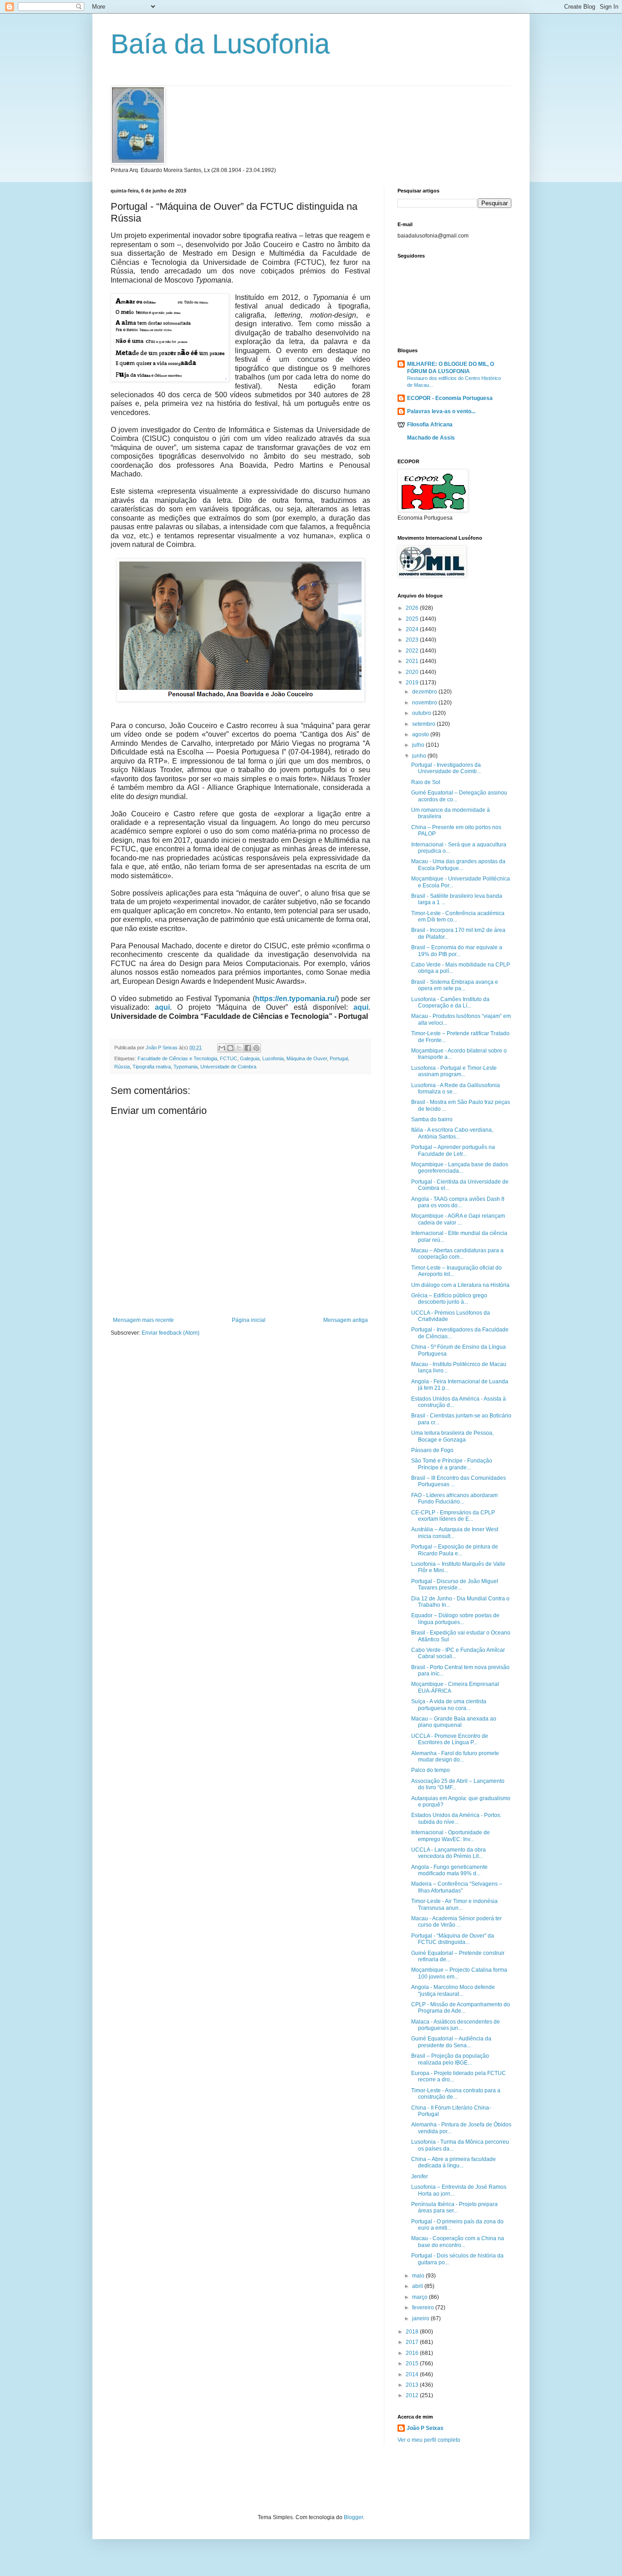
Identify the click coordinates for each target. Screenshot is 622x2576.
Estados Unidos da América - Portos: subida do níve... (456, 1818)
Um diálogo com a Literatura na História (460, 1285)
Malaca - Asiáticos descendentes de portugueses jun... (456, 2025)
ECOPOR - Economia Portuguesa (450, 398)
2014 (413, 2374)
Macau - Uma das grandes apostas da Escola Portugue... (458, 865)
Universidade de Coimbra (228, 1067)
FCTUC (229, 1058)
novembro (425, 703)
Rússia (122, 1067)
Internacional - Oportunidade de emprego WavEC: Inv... (451, 1836)
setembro (424, 724)
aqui (162, 1007)
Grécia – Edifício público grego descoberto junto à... (449, 1299)
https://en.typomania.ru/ (296, 999)
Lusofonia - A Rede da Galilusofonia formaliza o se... (456, 1088)
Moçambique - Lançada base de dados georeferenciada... (460, 1168)
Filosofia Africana (430, 425)
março (421, 2297)
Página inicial (249, 1320)
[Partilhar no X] (239, 1048)
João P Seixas (425, 2428)
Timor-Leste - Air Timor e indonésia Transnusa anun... (454, 1904)
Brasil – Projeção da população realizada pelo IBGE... (450, 2059)
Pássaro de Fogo (432, 1450)
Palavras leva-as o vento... (441, 411)
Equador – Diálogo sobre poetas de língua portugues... (455, 1619)
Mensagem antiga (346, 1320)
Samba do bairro (432, 1119)
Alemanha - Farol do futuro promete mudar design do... (455, 1756)
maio (419, 2276)
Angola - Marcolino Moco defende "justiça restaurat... (453, 1990)
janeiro (421, 2318)
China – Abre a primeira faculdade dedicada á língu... (454, 2162)
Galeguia (250, 1058)
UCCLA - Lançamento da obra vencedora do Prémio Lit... (449, 1853)
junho (420, 756)
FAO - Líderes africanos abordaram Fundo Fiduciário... (454, 1498)
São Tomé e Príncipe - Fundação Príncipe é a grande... (452, 1464)
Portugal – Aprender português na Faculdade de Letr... (453, 1150)
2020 (413, 672)
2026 (413, 608)
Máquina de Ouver (307, 1058)
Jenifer (420, 2176)
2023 (413, 640)
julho (419, 745)
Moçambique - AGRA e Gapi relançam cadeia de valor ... (458, 1219)
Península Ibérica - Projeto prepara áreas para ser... (454, 2207)
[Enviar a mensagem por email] (222, 1048)
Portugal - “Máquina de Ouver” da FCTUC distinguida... (453, 1939)
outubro (422, 713)
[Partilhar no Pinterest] (256, 1048)
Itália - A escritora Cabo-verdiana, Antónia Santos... (452, 1133)
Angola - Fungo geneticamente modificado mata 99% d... (449, 1870)
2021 (413, 661)
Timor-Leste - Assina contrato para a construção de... (456, 2094)
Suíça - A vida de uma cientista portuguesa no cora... (449, 1705)
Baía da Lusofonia (220, 44)
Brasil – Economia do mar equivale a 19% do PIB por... (457, 951)
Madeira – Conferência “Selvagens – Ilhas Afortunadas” (457, 1887)
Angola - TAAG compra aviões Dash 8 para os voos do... (458, 1202)
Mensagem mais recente (143, 1320)
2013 (413, 2385)
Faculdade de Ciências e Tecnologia (177, 1058)
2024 (413, 629)
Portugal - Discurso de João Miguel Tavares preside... (455, 1584)
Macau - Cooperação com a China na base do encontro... (458, 2242)
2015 (413, 2363)
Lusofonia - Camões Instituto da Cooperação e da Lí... (450, 1002)
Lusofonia (273, 1058)
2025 (413, 619)
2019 (413, 683)
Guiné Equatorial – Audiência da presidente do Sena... (451, 2042)
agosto (421, 734)
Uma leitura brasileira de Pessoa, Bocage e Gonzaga (452, 1436)
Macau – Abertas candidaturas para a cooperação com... (457, 1254)
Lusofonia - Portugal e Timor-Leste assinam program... (454, 1071)
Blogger (353, 2517)
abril (418, 2286)
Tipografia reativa (152, 1067)
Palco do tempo (431, 1770)
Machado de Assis (431, 438)
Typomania (186, 1067)
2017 (413, 2342)
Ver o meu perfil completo (429, 2440)
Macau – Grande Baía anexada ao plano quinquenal (454, 1722)
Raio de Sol (426, 782)
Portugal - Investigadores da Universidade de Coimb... (446, 768)
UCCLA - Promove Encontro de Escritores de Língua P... (450, 1739)
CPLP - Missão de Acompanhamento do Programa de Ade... (461, 2008)
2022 (413, 651)
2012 (413, 2395)
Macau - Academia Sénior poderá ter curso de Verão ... (456, 1922)
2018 (413, 2332)
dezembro (425, 692)
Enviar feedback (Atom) (171, 1333)
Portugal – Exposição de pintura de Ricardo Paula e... (455, 1550)
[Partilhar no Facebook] (248, 1048)
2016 (413, 2353)
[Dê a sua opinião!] (230, 1048)
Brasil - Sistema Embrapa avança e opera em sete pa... (455, 985)
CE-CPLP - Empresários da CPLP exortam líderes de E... (453, 1516)
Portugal (339, 1058)
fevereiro (424, 2308)
